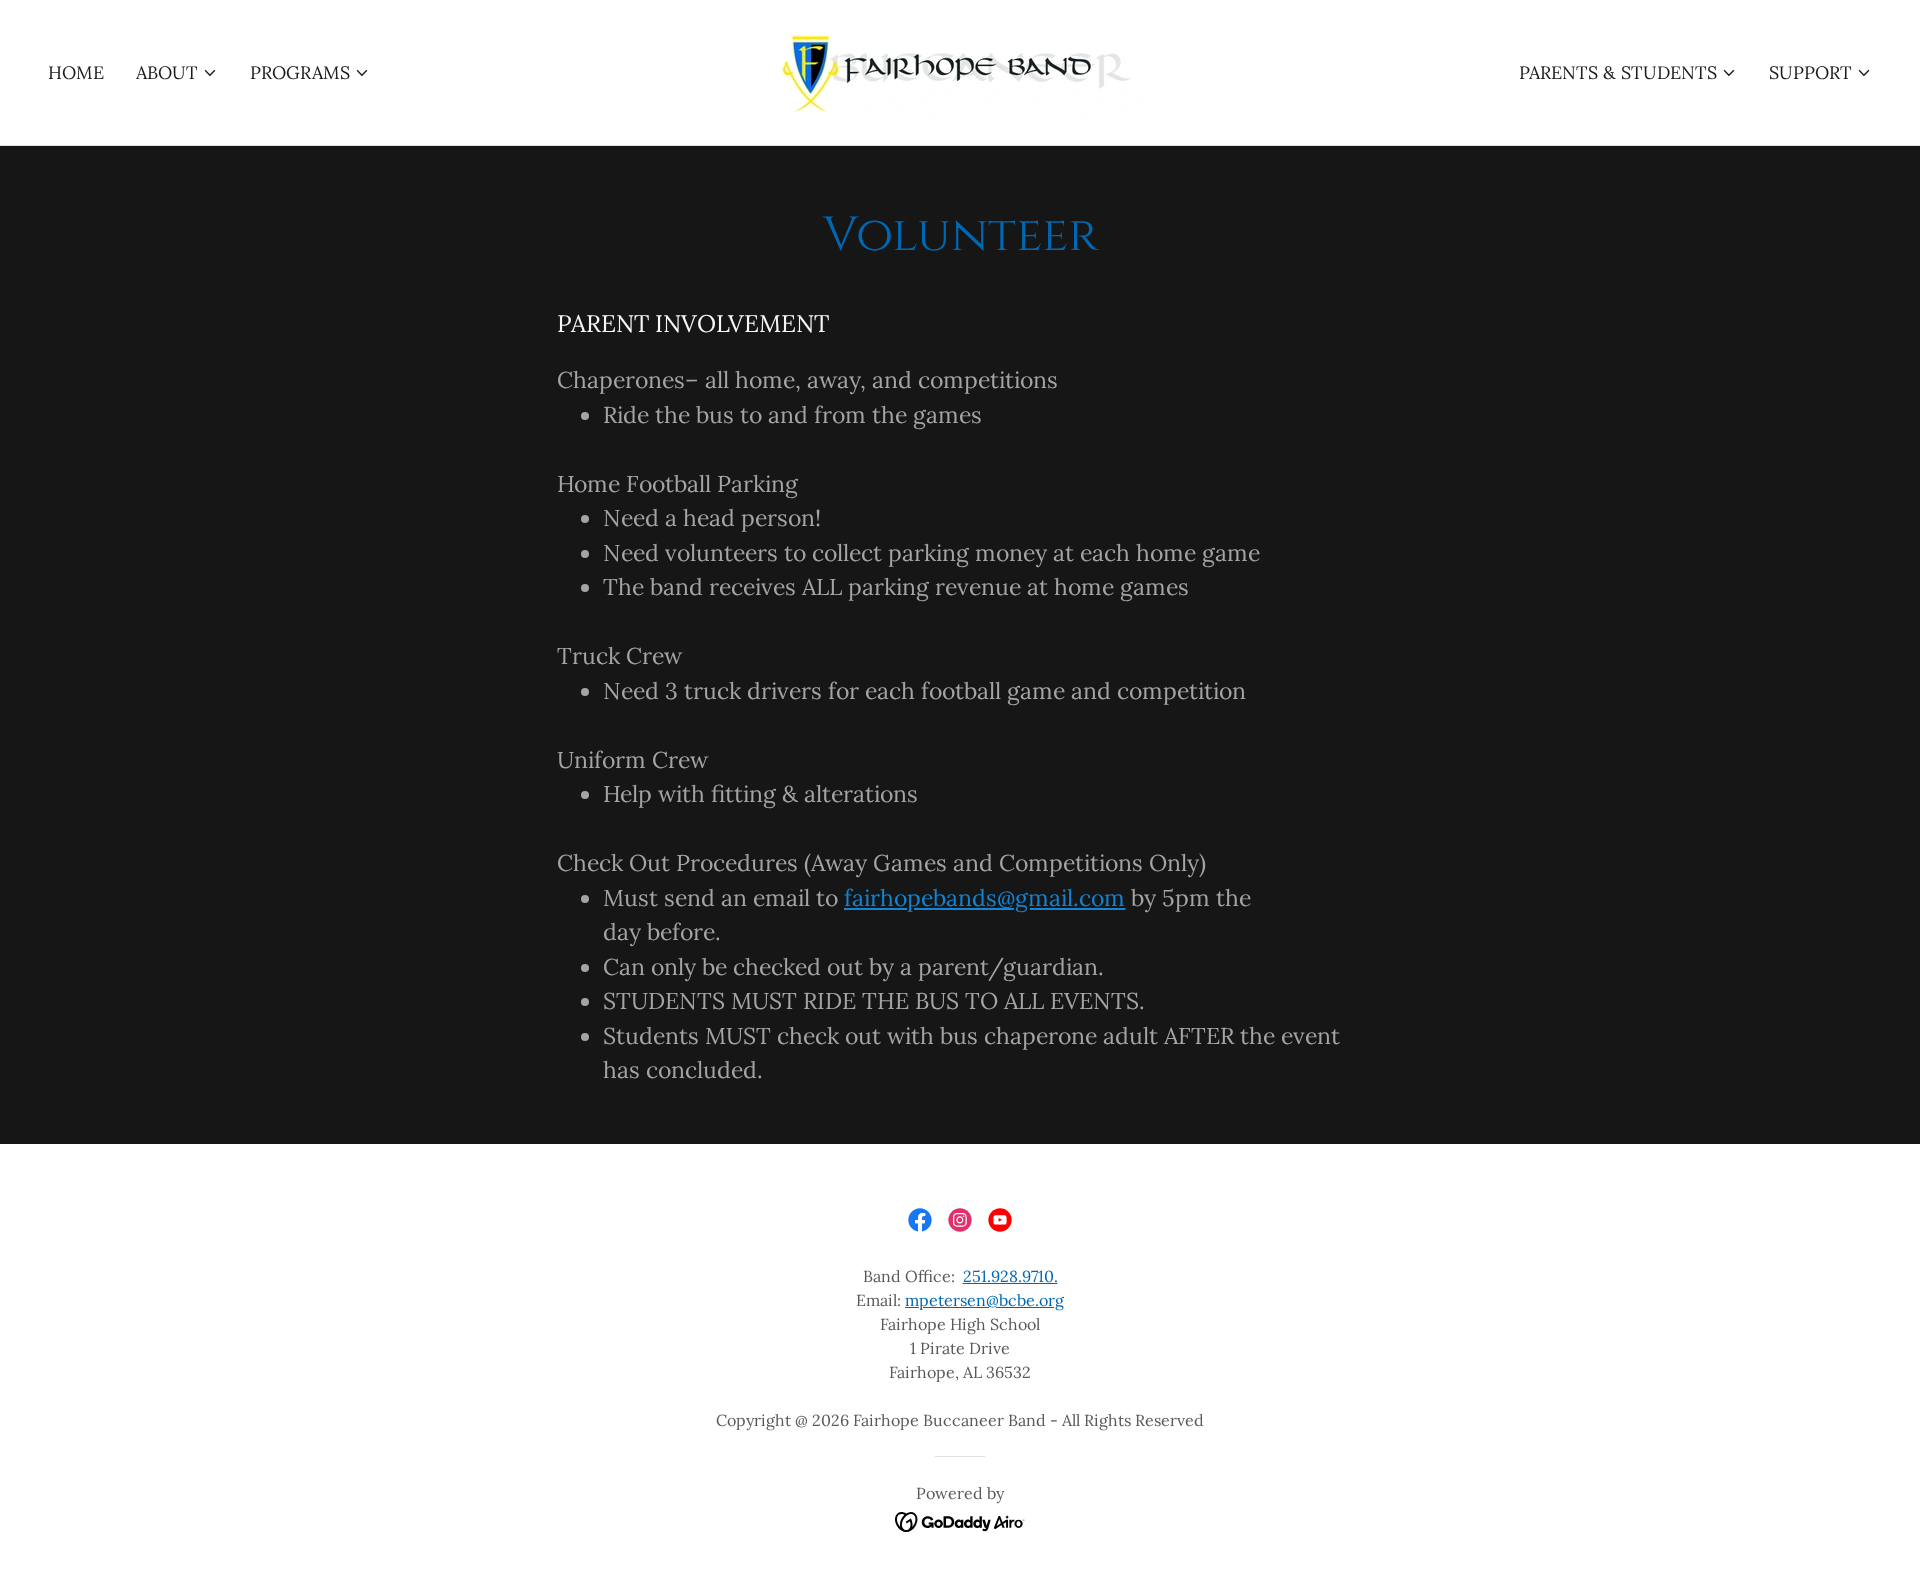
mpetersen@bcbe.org (984, 1300)
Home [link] (76, 72)
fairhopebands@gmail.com (984, 897)
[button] (177, 73)
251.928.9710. (1010, 1276)
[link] (960, 70)
